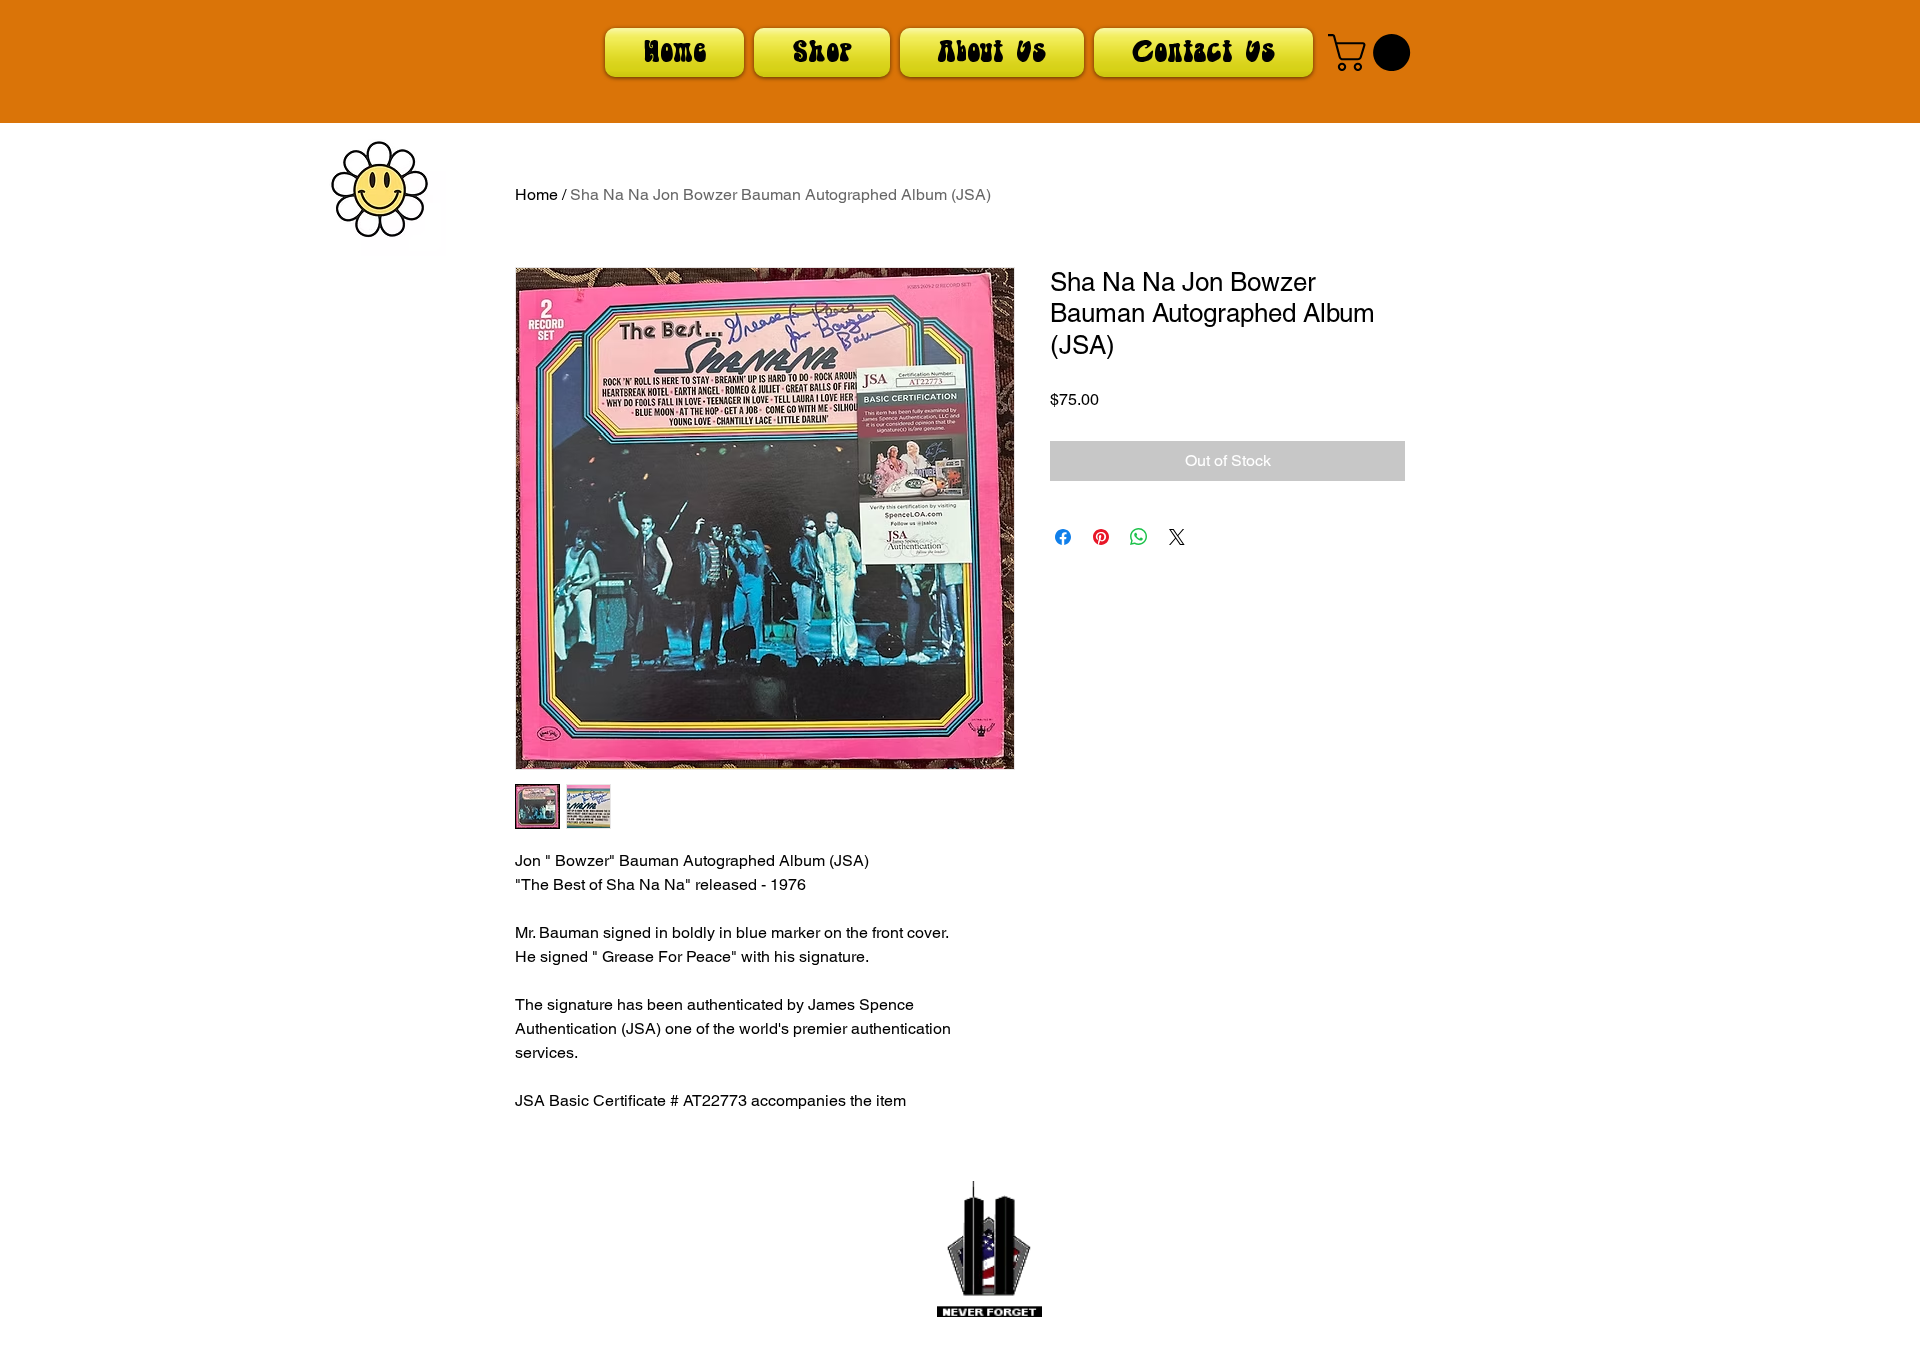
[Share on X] (1177, 537)
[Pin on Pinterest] (1101, 537)
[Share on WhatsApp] (1139, 537)
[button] (1373, 52)
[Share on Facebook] (1063, 537)
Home (536, 194)
